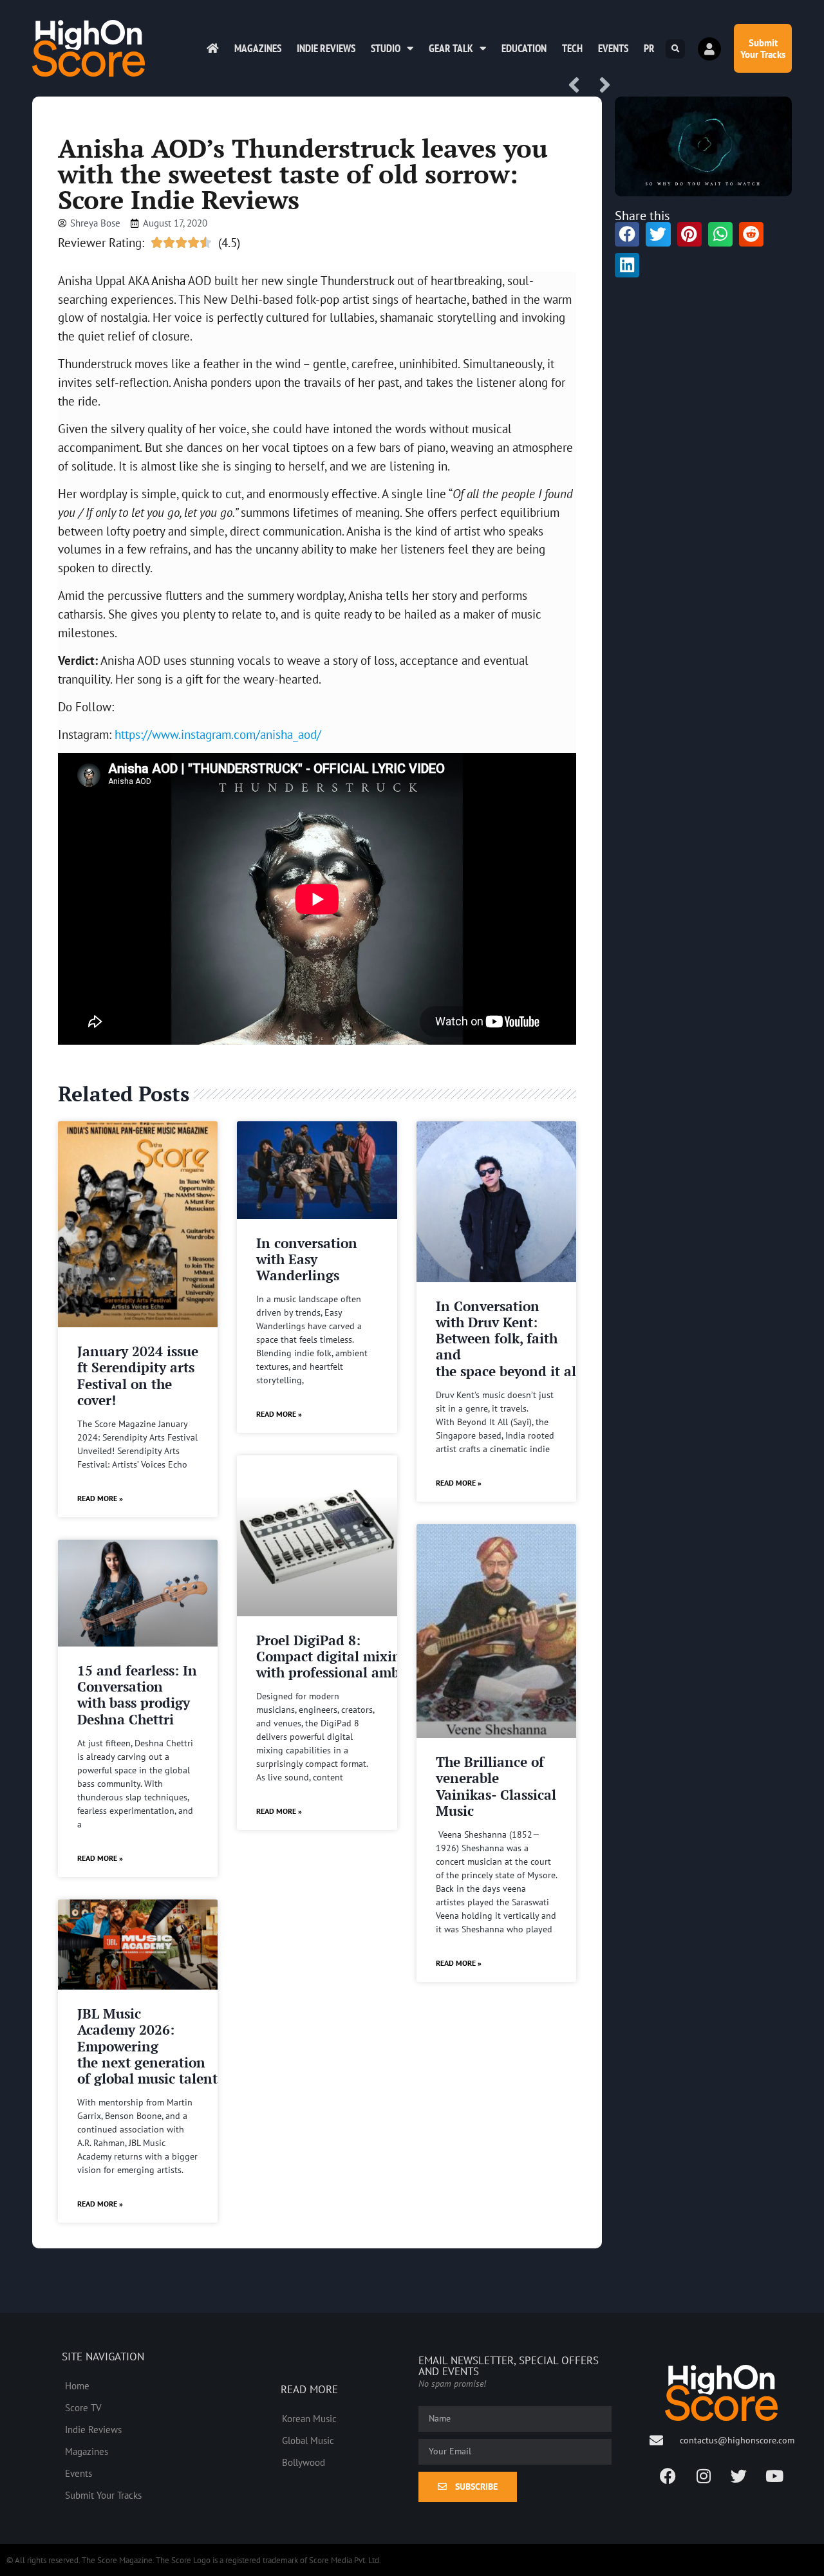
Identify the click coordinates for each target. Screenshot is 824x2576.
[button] (675, 49)
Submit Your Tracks (103, 2495)
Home (77, 2385)
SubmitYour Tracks (763, 48)
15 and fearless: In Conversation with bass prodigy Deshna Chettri (137, 1695)
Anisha (168, 280)
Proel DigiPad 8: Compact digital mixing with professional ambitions (346, 1656)
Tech (572, 48)
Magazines (258, 48)
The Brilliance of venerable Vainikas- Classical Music (496, 1786)
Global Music (308, 2440)
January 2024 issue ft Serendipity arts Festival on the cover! (138, 1376)
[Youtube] (774, 2476)
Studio (386, 48)
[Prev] (579, 86)
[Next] (601, 86)
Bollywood (304, 2462)
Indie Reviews (326, 48)
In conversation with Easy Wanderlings (307, 1259)
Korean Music (309, 2418)
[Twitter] (739, 2476)
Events (613, 48)
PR (649, 48)
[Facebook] (668, 2476)
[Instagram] (704, 2476)
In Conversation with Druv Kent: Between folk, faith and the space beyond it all (508, 1339)
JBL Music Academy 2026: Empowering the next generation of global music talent (147, 2046)
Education (524, 48)
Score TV (83, 2407)
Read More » (100, 1498)
